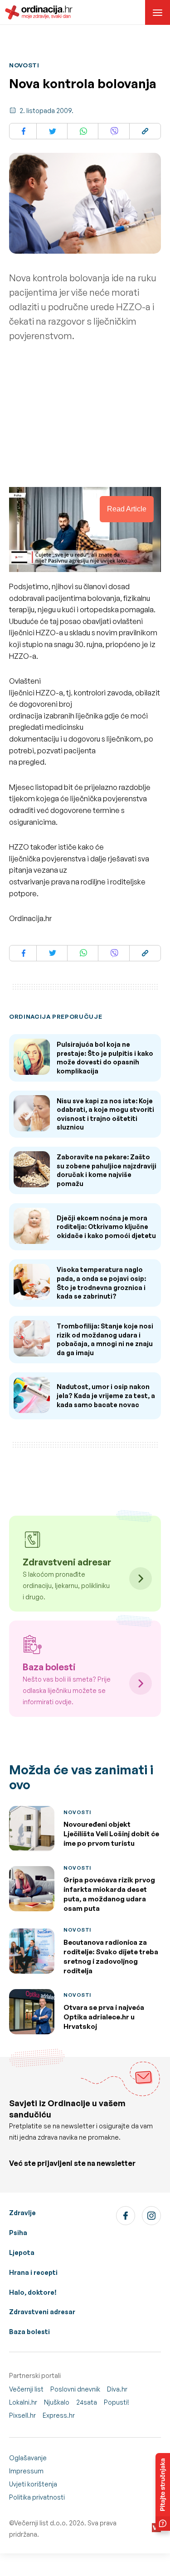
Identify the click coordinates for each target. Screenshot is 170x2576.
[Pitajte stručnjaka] (163, 2492)
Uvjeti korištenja (33, 2484)
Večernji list (26, 2389)
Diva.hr (117, 2389)
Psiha (18, 2233)
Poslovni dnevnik (75, 2389)
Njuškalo (57, 2402)
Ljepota (22, 2252)
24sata (87, 2402)
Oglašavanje (28, 2458)
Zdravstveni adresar (42, 2312)
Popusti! (117, 2402)
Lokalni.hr (23, 2402)
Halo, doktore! (33, 2292)
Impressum (26, 2471)
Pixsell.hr (22, 2415)
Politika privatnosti (37, 2497)
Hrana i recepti (33, 2272)
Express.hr (59, 2415)
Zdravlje (22, 2213)
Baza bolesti (29, 2332)
